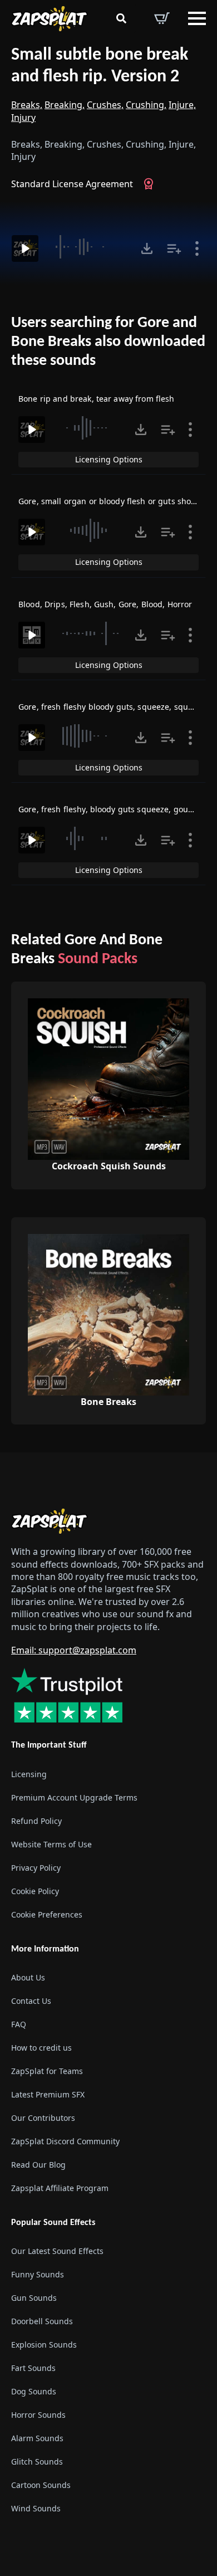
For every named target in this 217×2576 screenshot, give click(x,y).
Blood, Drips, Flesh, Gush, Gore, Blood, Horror (105, 604)
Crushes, (105, 105)
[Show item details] (197, 248)
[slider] (88, 247)
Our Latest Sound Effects (57, 2251)
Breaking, (65, 105)
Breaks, (27, 105)
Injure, (182, 105)
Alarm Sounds (37, 2438)
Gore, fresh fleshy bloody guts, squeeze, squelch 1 (115, 707)
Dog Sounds (34, 2391)
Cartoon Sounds (41, 2485)
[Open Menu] (197, 18)
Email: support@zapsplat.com (74, 1650)
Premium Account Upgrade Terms (74, 1797)
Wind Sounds (36, 2508)
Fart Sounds (33, 2368)
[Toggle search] (121, 18)
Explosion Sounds (44, 2345)
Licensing (29, 1774)
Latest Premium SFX (48, 2094)
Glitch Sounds (37, 2462)
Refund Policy (36, 1821)
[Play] (25, 248)
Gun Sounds (34, 2298)
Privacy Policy (36, 1868)
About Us (28, 1977)
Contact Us (31, 2001)
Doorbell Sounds (42, 2321)
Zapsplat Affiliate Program (60, 2188)
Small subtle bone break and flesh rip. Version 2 (100, 66)
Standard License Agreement (72, 184)
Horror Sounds (38, 2415)
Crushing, (146, 105)
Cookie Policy (35, 1891)
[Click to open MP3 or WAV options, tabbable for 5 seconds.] (147, 248)
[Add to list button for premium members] (174, 248)
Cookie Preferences (47, 1914)
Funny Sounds (38, 2274)
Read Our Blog (38, 2165)
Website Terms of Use (51, 1844)
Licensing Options (109, 459)
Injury (23, 118)
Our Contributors (43, 2118)
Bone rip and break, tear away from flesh (97, 399)
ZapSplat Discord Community (65, 2141)
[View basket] (162, 18)
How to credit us (41, 2048)
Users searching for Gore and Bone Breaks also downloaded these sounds (108, 342)
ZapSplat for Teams (47, 2071)
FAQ (19, 2024)
